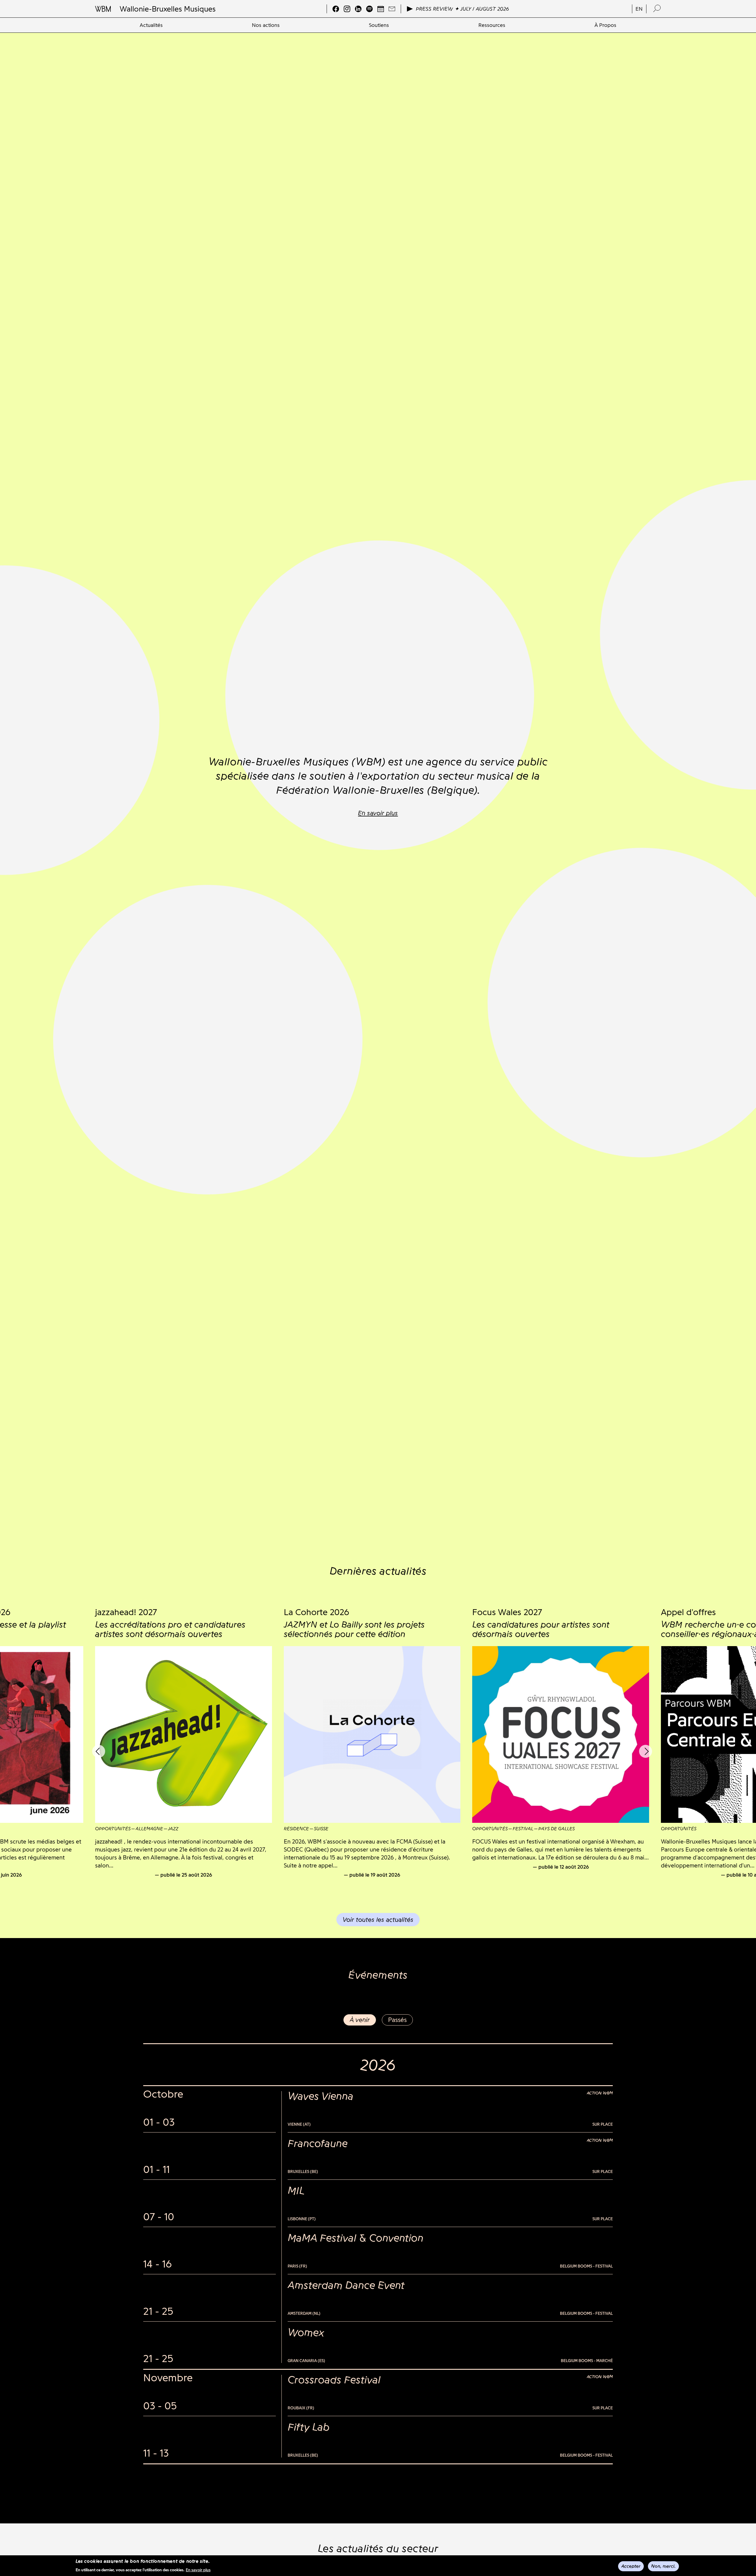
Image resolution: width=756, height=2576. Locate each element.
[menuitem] (151, 25)
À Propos (605, 25)
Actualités (151, 25)
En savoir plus (198, 2570)
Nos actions (266, 25)
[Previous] (99, 1751)
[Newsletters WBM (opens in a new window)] (392, 9)
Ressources (492, 25)
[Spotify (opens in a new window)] (369, 9)
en (639, 9)
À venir (360, 2020)
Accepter (631, 2566)
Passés (397, 2020)
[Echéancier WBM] (381, 9)
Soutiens (379, 25)
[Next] (646, 1751)
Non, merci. (663, 2566)
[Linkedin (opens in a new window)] (358, 9)
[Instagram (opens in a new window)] (347, 9)
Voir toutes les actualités (378, 1920)
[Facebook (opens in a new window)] (336, 9)
